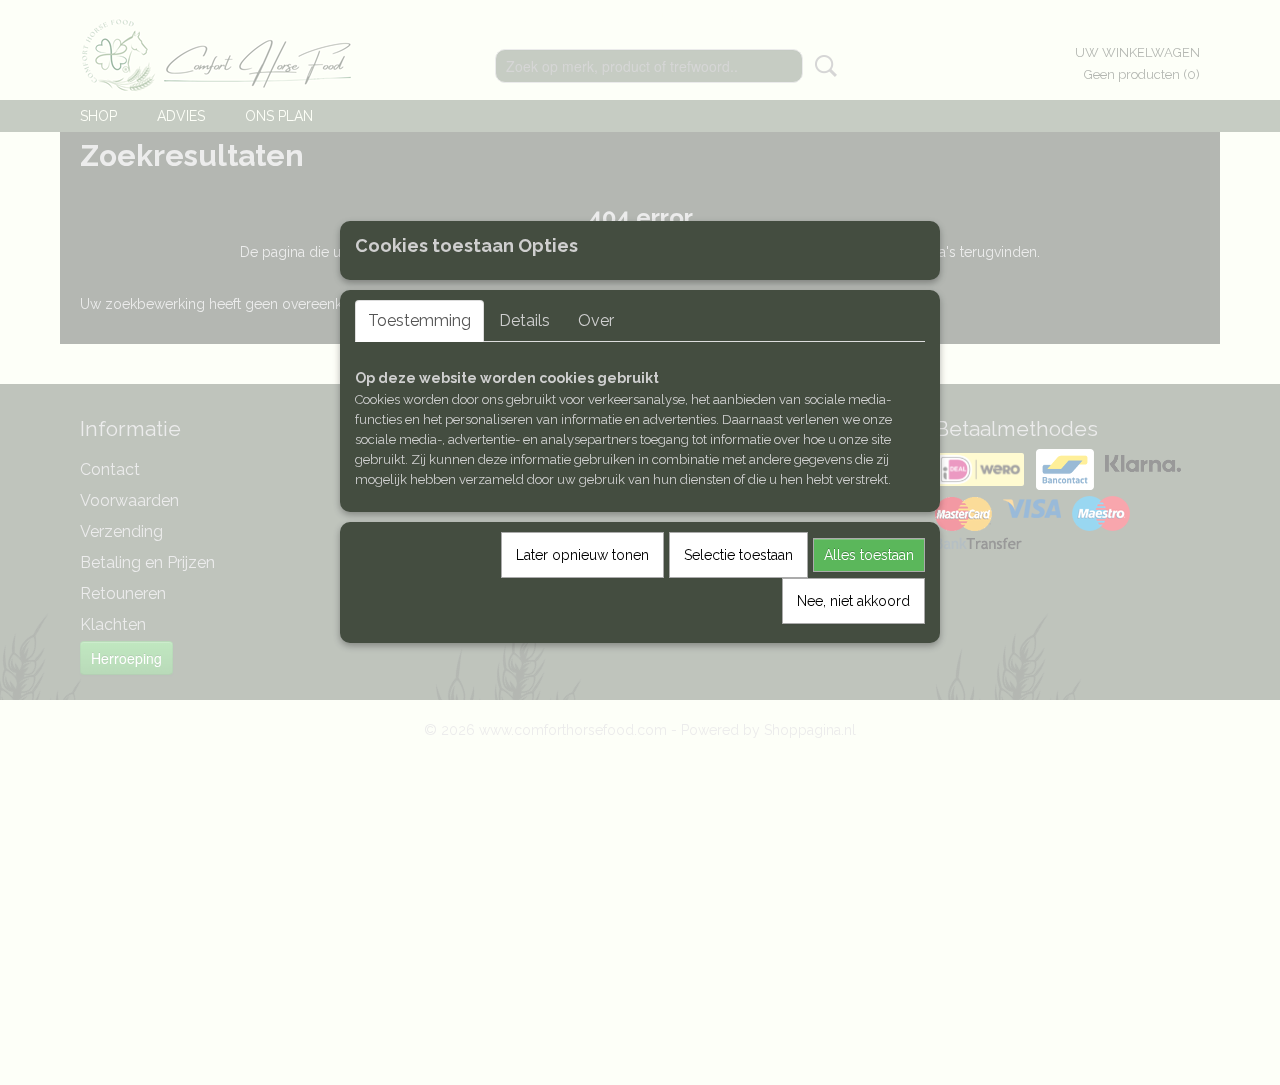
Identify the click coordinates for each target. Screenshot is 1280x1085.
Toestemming (419, 320)
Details (524, 320)
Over (596, 320)
